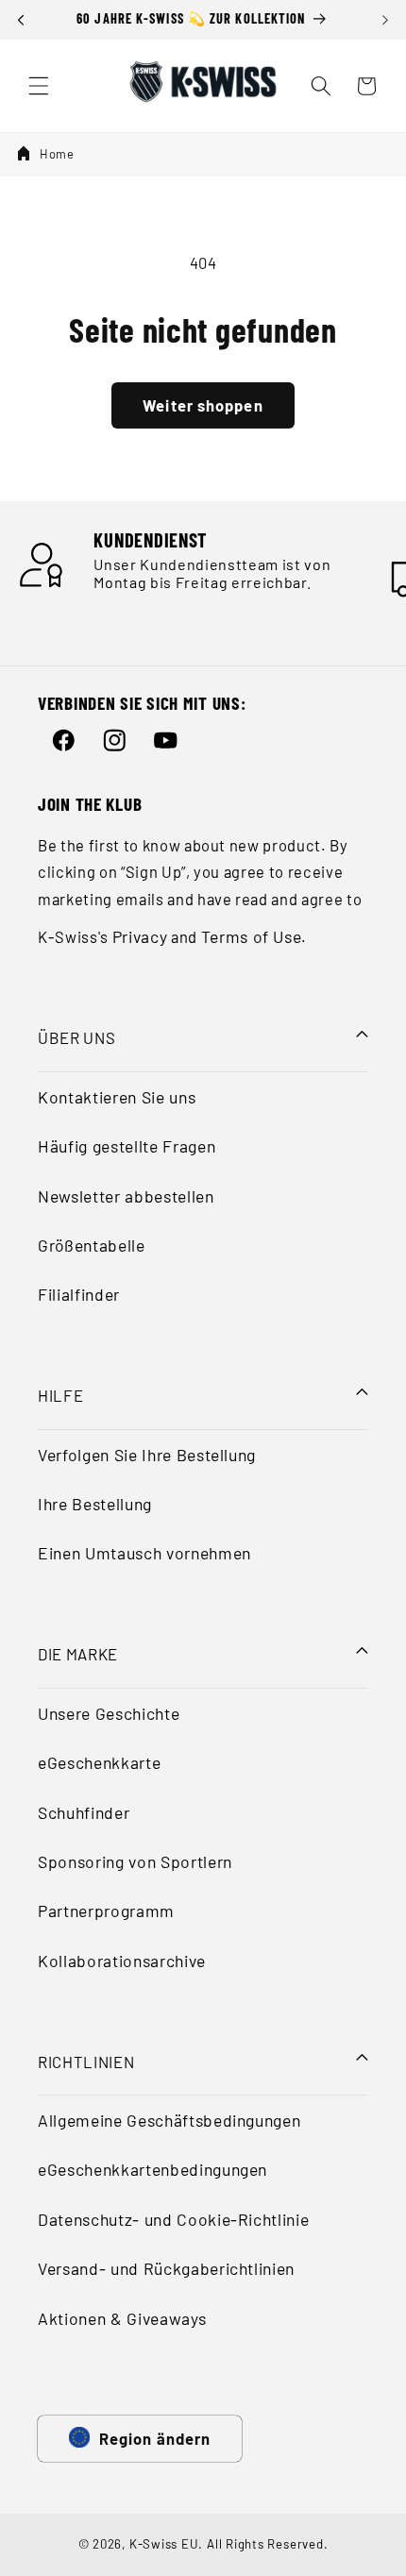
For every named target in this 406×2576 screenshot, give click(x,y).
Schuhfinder (84, 1812)
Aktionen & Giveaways (122, 2318)
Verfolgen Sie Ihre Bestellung (147, 1455)
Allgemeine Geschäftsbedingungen (169, 2120)
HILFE (60, 1395)
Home (57, 154)
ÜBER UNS (76, 1037)
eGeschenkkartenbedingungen (152, 2169)
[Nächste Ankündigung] (385, 20)
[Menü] (39, 86)
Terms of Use (252, 936)
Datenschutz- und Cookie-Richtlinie (173, 2219)
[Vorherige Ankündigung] (21, 20)
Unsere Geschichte (109, 1713)
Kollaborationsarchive (122, 1961)
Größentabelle (92, 1245)
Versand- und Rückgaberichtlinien (166, 2268)
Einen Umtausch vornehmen (144, 1553)
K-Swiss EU (164, 2544)
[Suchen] (321, 86)
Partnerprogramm (106, 1911)
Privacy (140, 936)
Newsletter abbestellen (126, 1196)
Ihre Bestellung (95, 1504)
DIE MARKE (78, 1654)
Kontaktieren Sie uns (117, 1097)
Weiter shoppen (203, 405)
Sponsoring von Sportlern (135, 1861)
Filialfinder (79, 1294)
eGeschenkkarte (99, 1762)
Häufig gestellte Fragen (127, 1146)
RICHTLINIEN (86, 2062)
